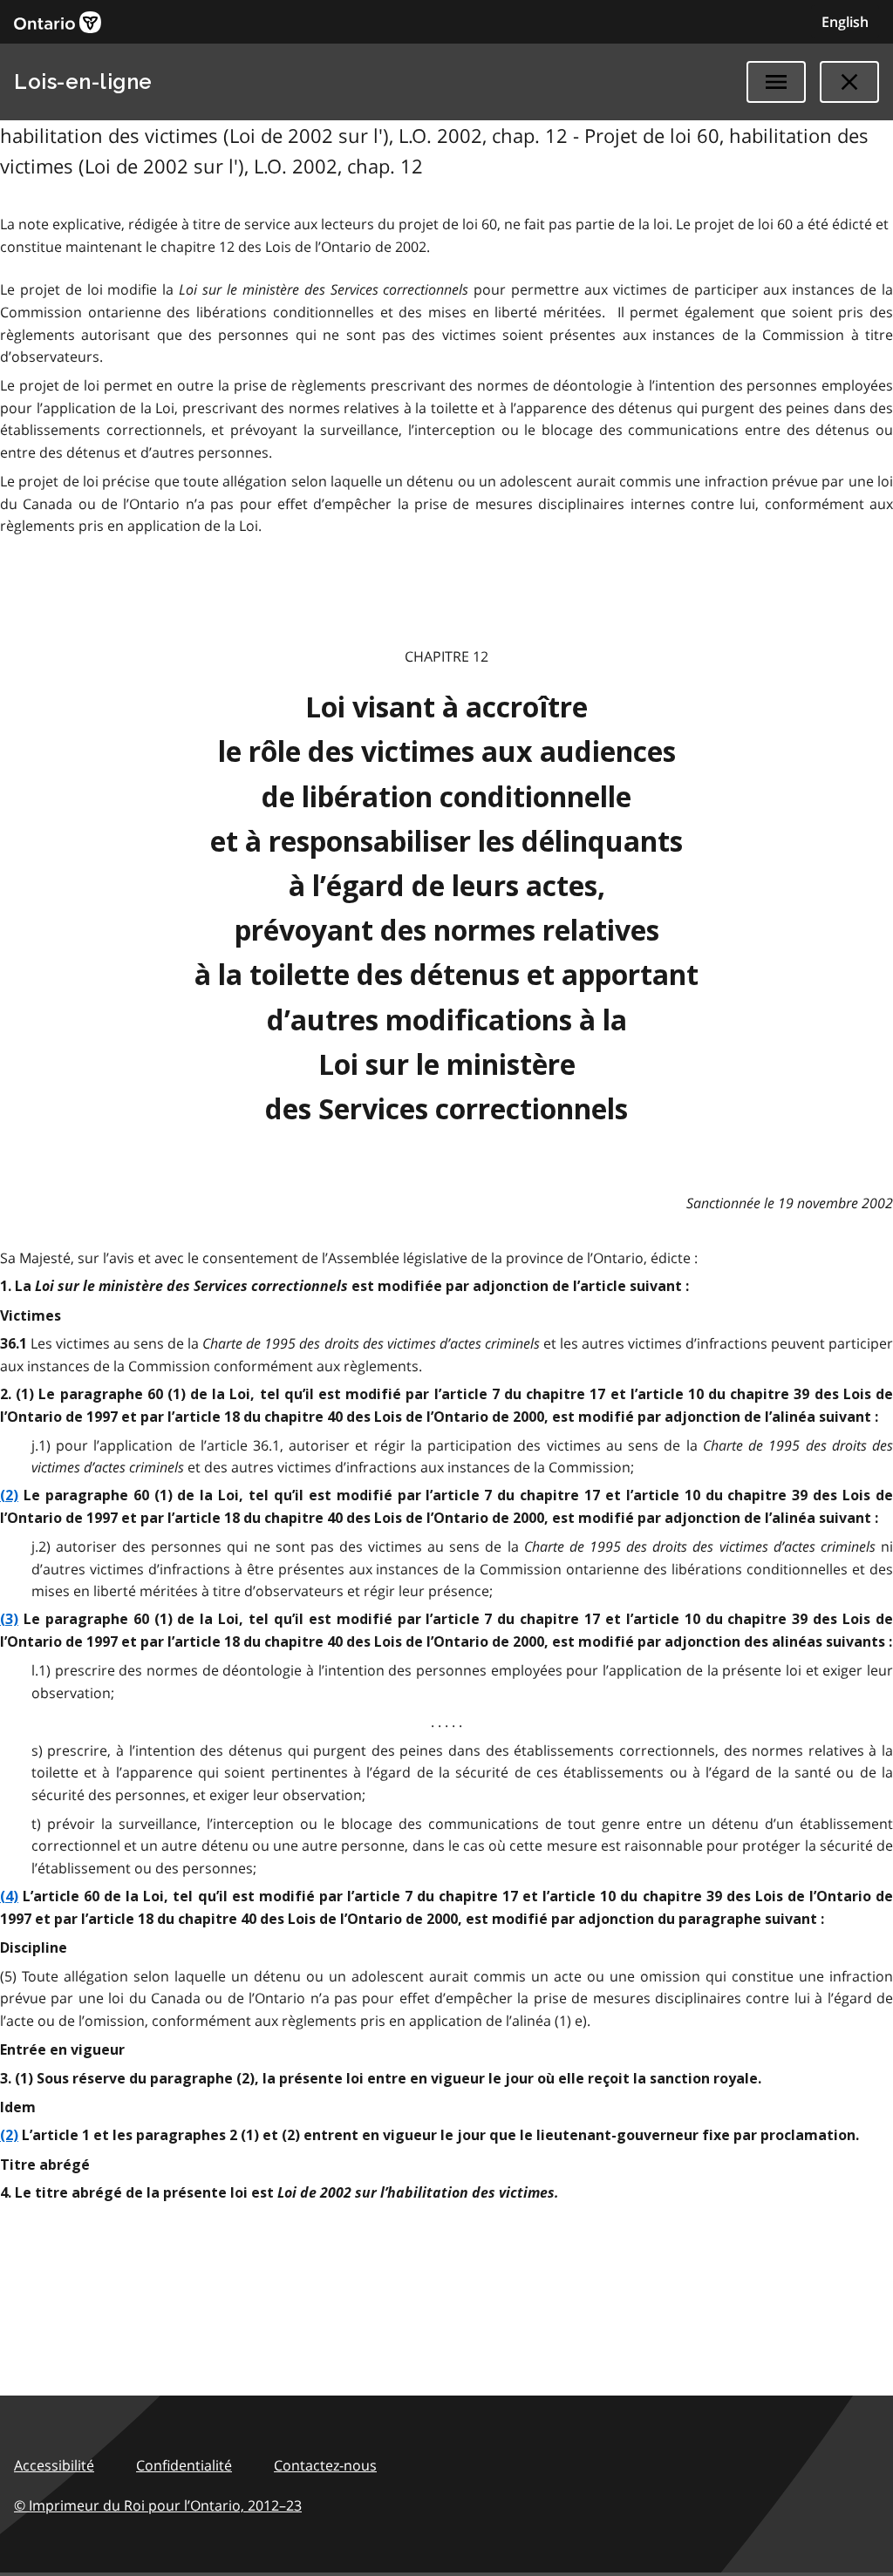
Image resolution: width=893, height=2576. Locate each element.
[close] (849, 82)
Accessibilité (54, 2465)
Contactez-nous (325, 2465)
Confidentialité (184, 2465)
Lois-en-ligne (83, 82)
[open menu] (776, 82)
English (845, 22)
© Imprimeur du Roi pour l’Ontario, (158, 2505)
